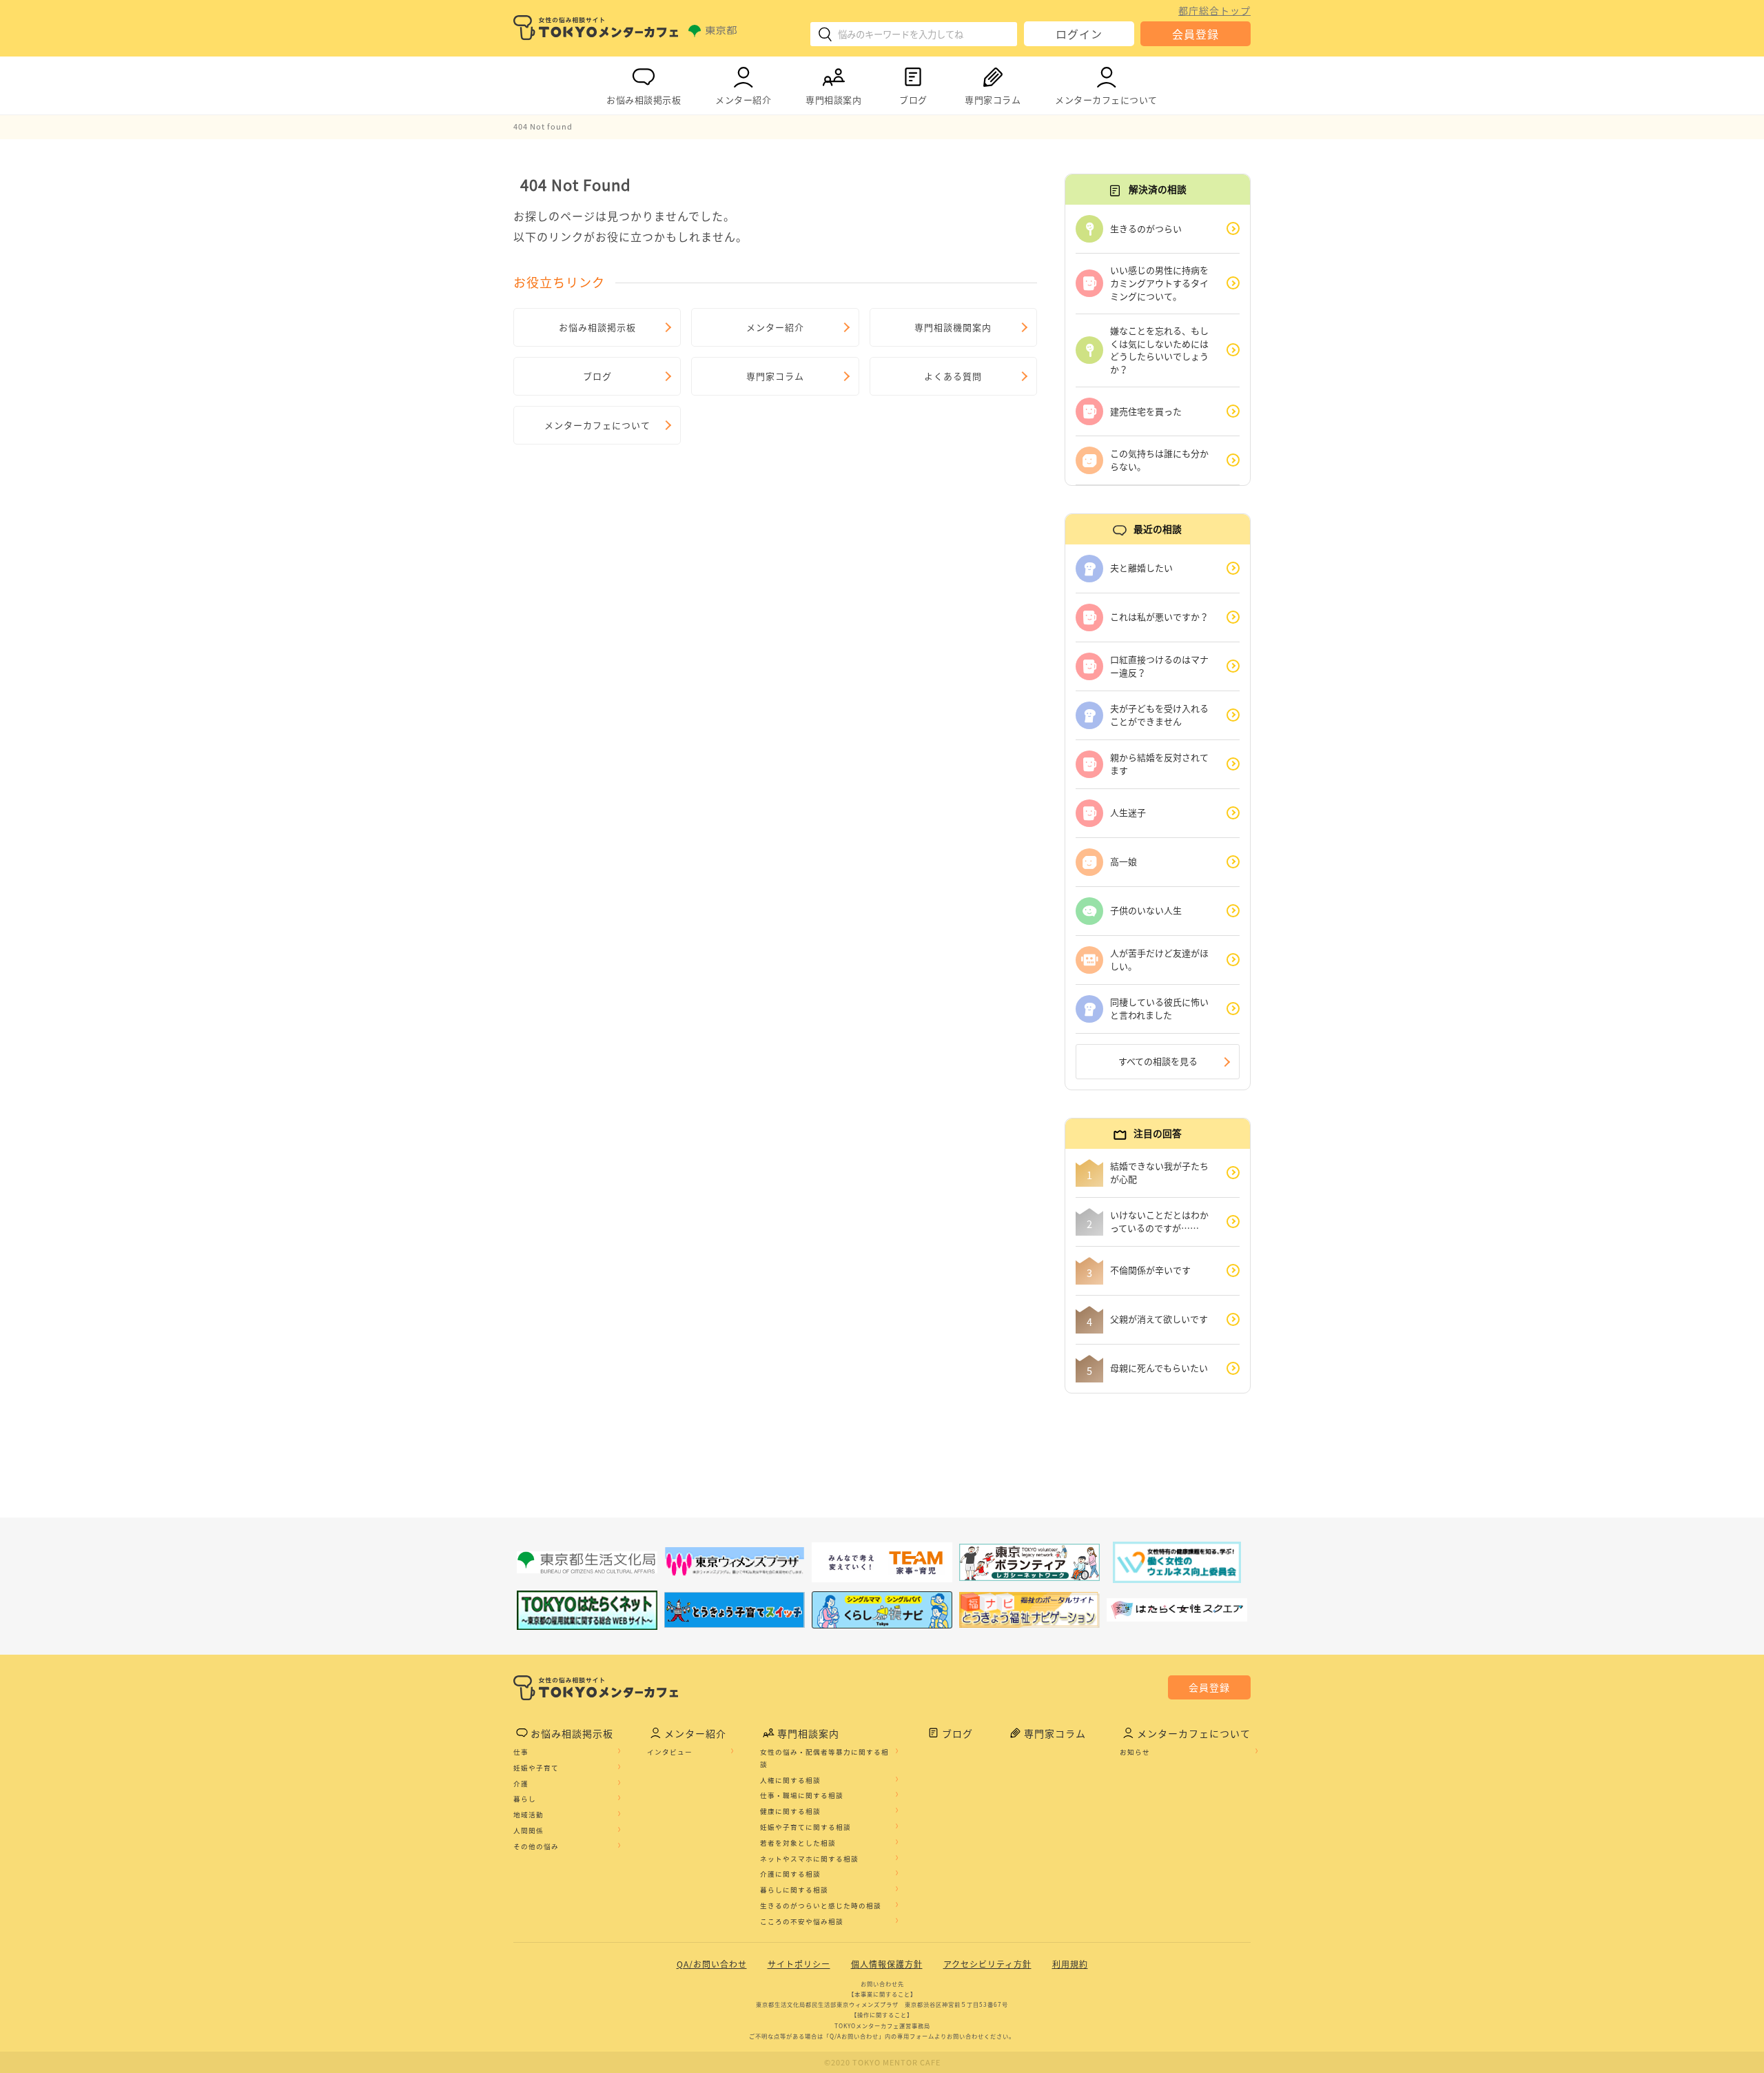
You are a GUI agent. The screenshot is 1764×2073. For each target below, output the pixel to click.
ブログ (913, 100)
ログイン (1079, 34)
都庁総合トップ (1214, 10)
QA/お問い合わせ (712, 1964)
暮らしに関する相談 (794, 1890)
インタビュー (670, 1752)
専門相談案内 (833, 100)
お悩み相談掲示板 (644, 100)
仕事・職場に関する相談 (802, 1795)
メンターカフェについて (1106, 100)
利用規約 (1070, 1964)
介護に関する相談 (790, 1874)
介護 (521, 1784)
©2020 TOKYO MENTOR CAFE (882, 2062)
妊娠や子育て (536, 1768)
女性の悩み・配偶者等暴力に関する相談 (824, 1758)
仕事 (521, 1752)
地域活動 (529, 1815)
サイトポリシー (799, 1964)
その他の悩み (536, 1846)
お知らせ (1135, 1752)
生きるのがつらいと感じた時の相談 (821, 1906)
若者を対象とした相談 (798, 1843)
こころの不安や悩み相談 (802, 1921)
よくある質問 (953, 376)
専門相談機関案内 (953, 327)
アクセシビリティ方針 (987, 1964)
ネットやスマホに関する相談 (809, 1859)
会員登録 (1196, 34)
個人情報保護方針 (887, 1964)
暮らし (525, 1799)
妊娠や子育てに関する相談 (806, 1827)
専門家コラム (993, 100)
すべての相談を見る (1158, 1061)
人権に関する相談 (790, 1780)
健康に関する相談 (790, 1811)
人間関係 (529, 1830)
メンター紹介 (743, 100)
